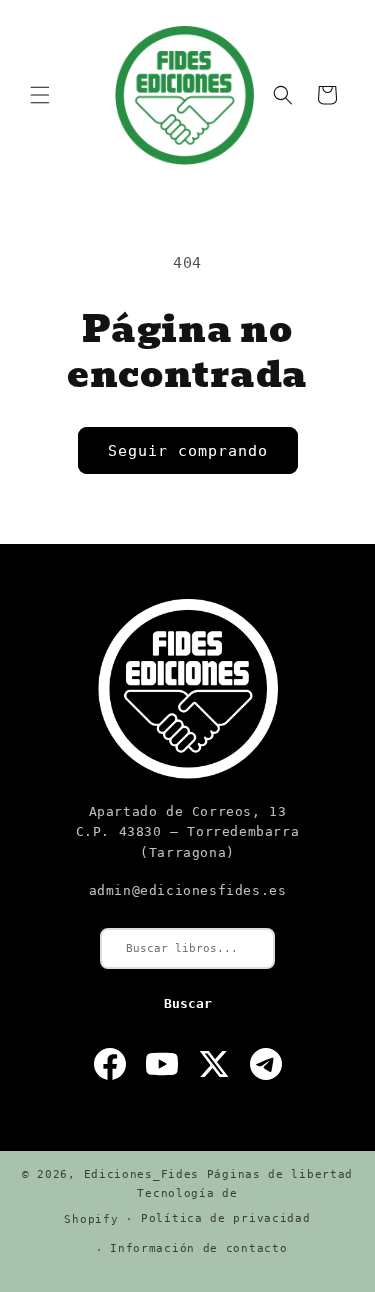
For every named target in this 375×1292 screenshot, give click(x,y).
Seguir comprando (188, 451)
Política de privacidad (225, 1218)
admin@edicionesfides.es (188, 890)
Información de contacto (198, 1248)
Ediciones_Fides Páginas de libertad (219, 1174)
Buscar (188, 1003)
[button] (40, 95)
